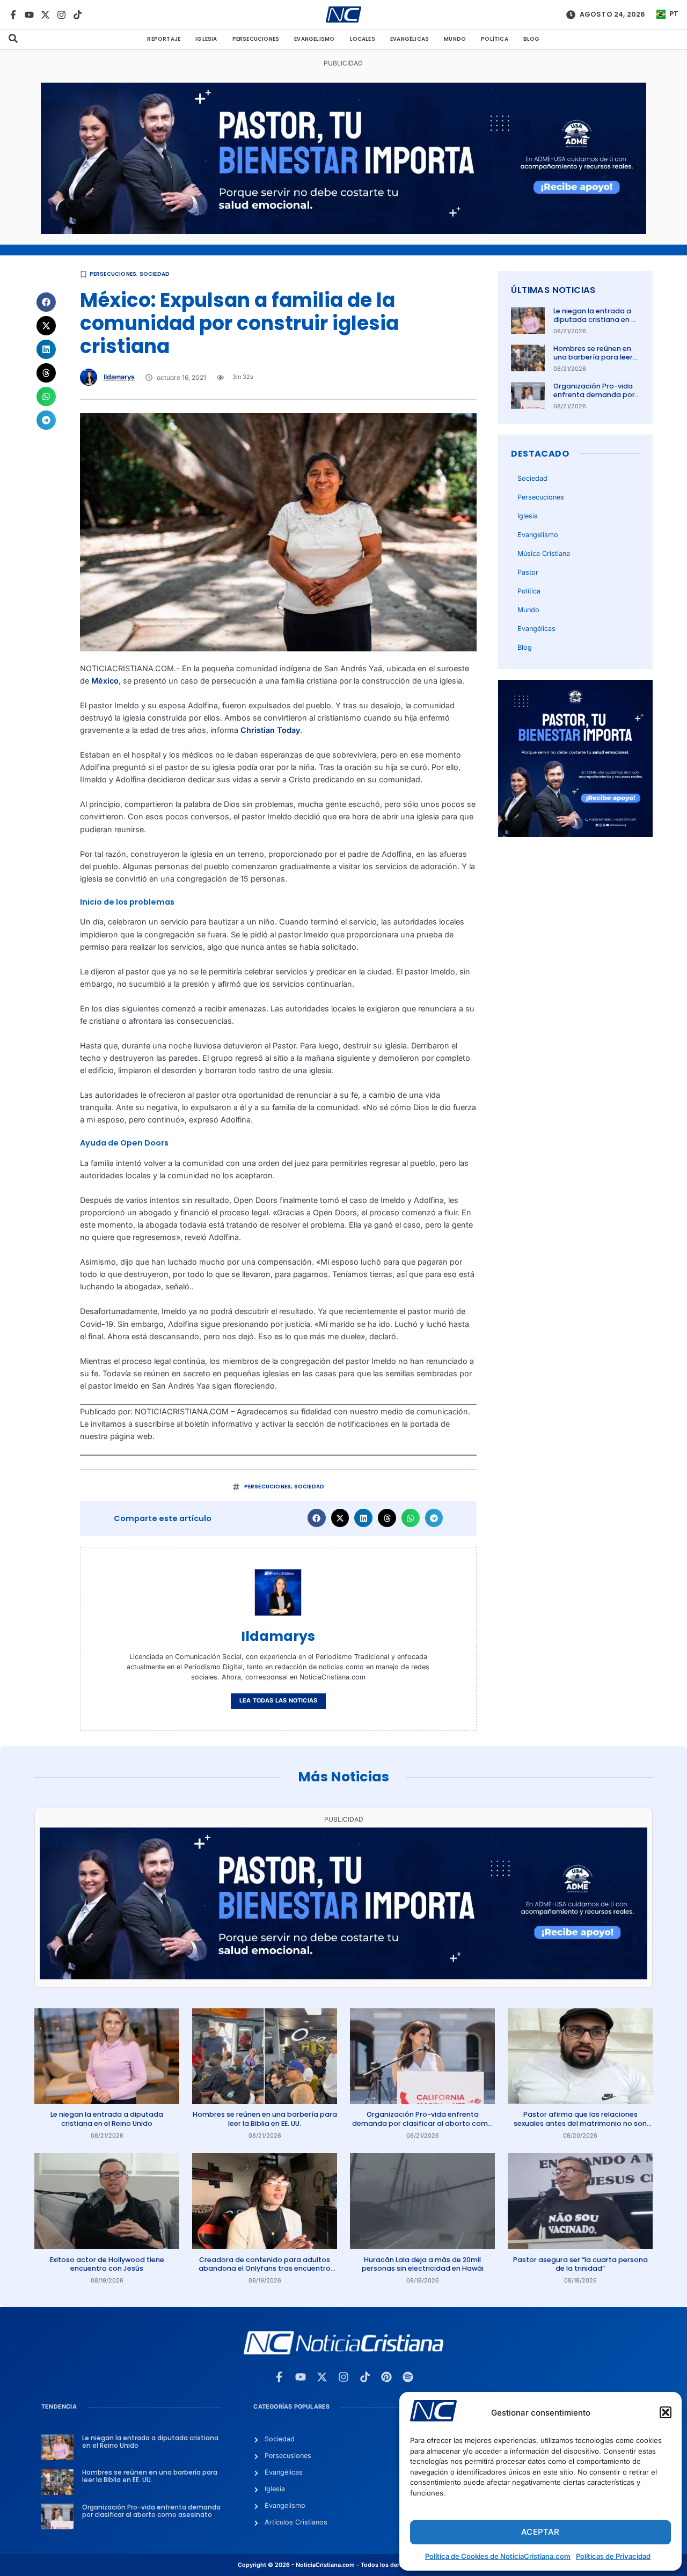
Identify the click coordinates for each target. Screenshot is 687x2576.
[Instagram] (61, 15)
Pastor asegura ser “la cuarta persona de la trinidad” (580, 2264)
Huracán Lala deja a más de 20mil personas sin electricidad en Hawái (423, 2264)
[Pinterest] (386, 2377)
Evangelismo (314, 39)
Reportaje (164, 39)
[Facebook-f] (13, 15)
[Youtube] (29, 15)
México (105, 681)
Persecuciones (256, 39)
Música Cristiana (544, 553)
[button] (666, 2412)
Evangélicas (410, 39)
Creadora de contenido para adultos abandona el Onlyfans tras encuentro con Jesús (265, 2269)
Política (495, 39)
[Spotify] (408, 2377)
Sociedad (155, 274)
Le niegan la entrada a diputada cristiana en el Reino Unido (595, 320)
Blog (532, 39)
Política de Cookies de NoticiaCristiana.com (498, 2556)
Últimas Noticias (553, 290)
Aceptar (540, 2532)
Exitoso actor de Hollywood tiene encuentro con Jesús (107, 2264)
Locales (363, 39)
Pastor (528, 572)
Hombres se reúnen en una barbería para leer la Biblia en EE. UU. (593, 357)
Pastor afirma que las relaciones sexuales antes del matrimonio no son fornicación (580, 2123)
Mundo (455, 39)
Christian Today (270, 730)
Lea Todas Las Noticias (278, 1701)
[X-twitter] (45, 15)
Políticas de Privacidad (613, 2556)
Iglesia (206, 39)
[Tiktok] (78, 15)
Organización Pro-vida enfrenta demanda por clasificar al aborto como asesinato (594, 399)
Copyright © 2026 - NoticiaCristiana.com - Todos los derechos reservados (343, 2565)
